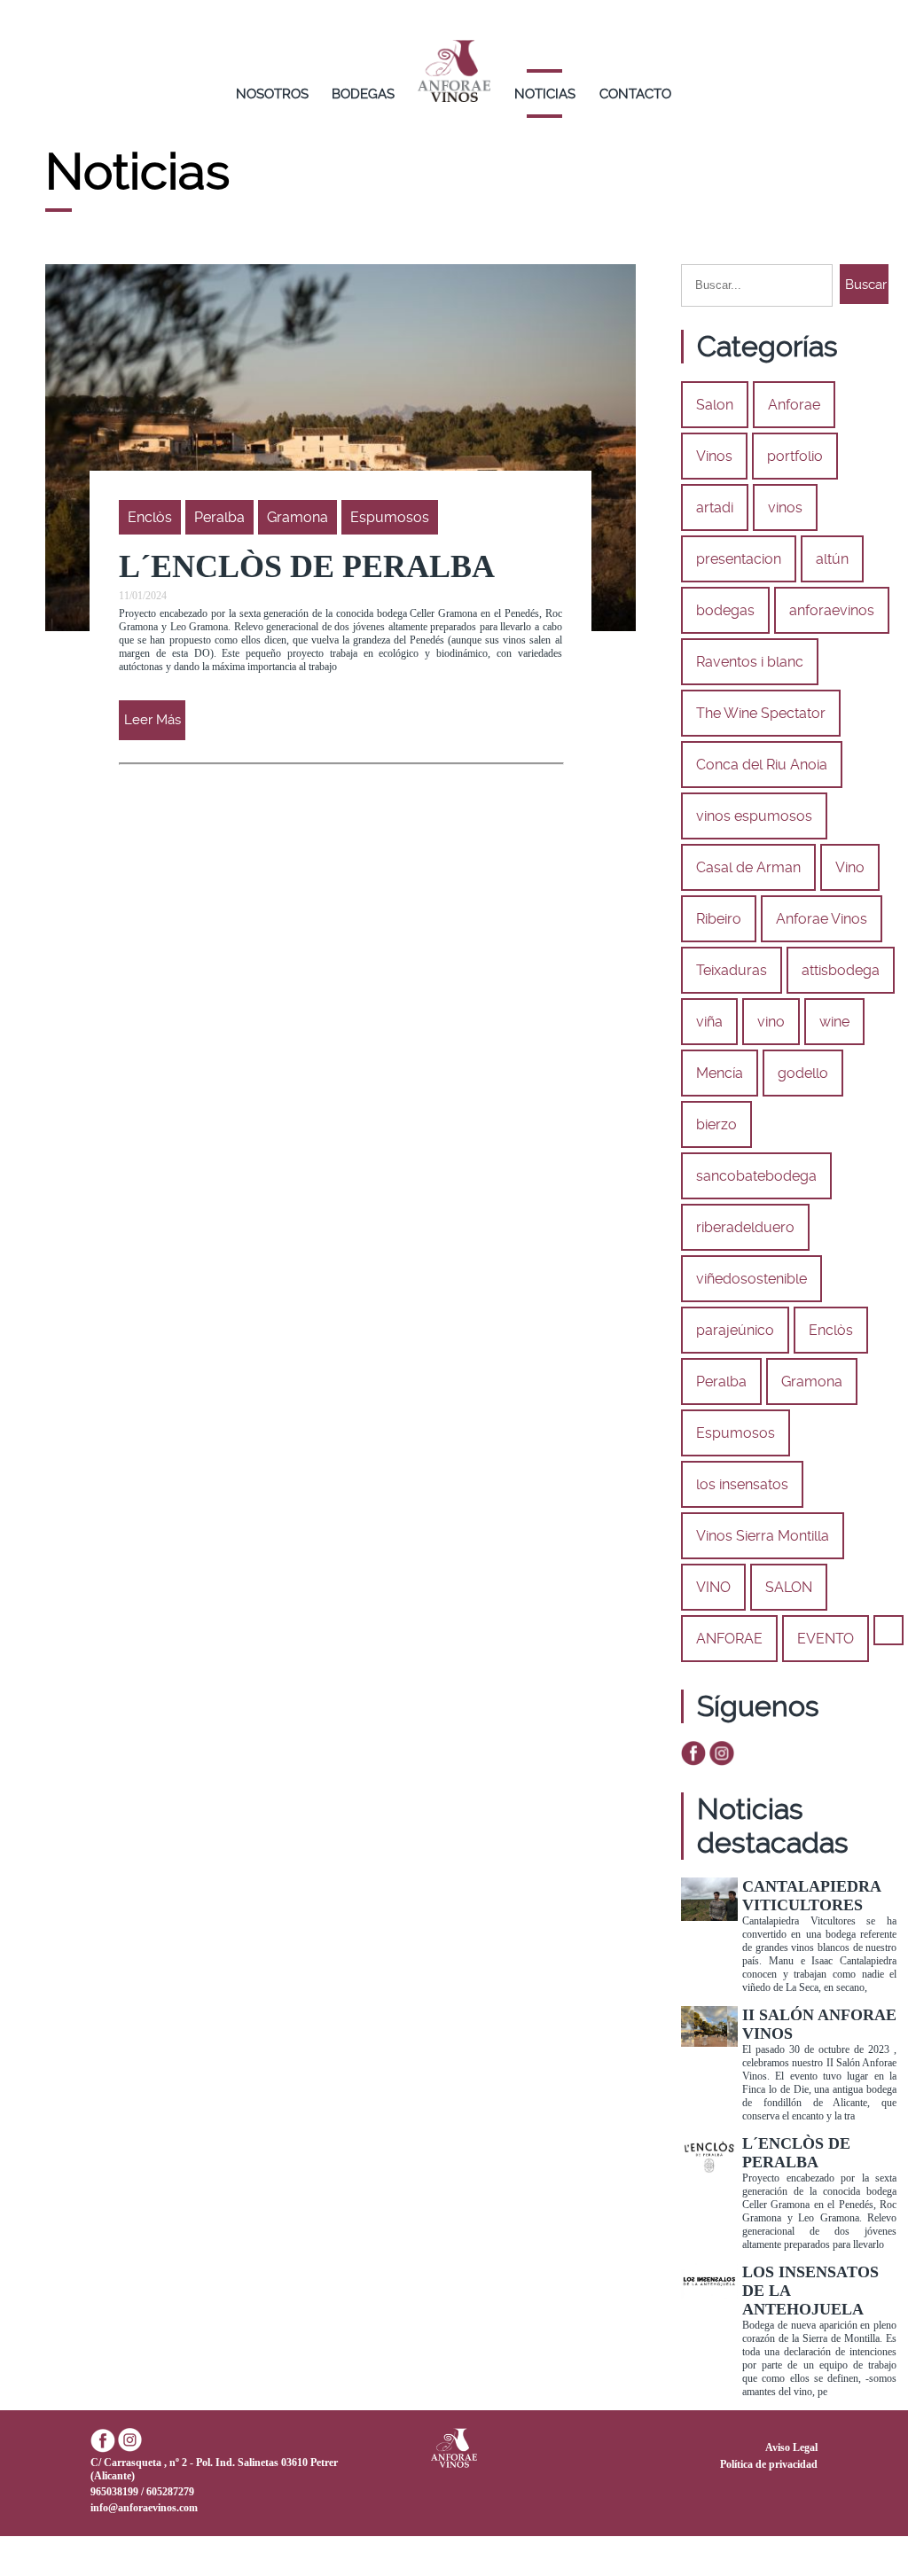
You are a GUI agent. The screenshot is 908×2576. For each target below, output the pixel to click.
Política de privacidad (769, 2464)
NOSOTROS (272, 94)
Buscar (866, 285)
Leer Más (153, 720)
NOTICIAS (545, 94)
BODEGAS (363, 94)
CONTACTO (635, 94)
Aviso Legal (791, 2447)
